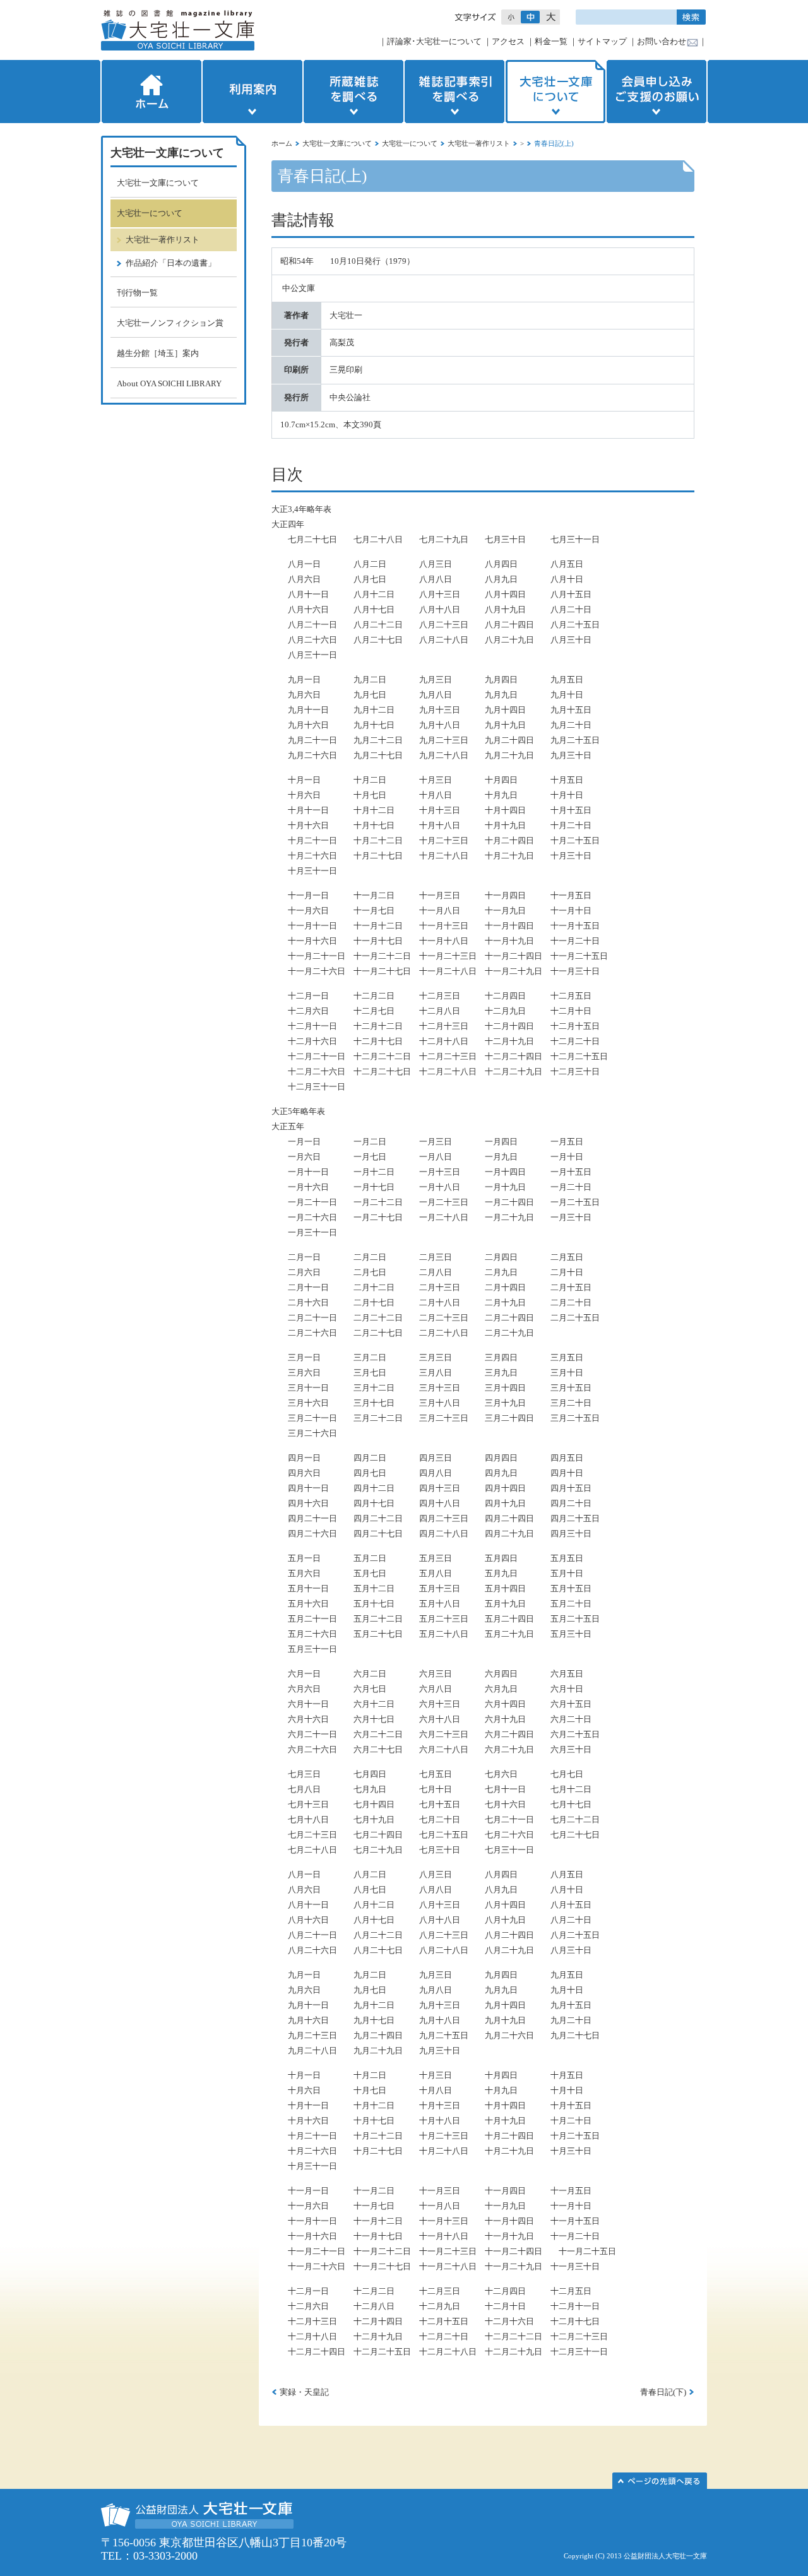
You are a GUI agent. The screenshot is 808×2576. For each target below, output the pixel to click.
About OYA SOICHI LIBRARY (169, 383)
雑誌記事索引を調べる (454, 92)
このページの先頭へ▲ (660, 2481)
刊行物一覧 (137, 293)
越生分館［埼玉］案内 (158, 353)
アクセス (508, 41)
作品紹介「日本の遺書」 (171, 263)
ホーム (150, 92)
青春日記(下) (663, 2392)
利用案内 (252, 92)
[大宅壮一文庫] (178, 30)
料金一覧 (551, 41)
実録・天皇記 (304, 2392)
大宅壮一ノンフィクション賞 (170, 323)
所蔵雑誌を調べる (353, 92)
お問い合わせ (662, 41)
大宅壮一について (410, 143)
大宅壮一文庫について (555, 92)
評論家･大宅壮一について (434, 41)
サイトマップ (602, 41)
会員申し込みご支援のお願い (658, 92)
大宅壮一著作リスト (479, 143)
